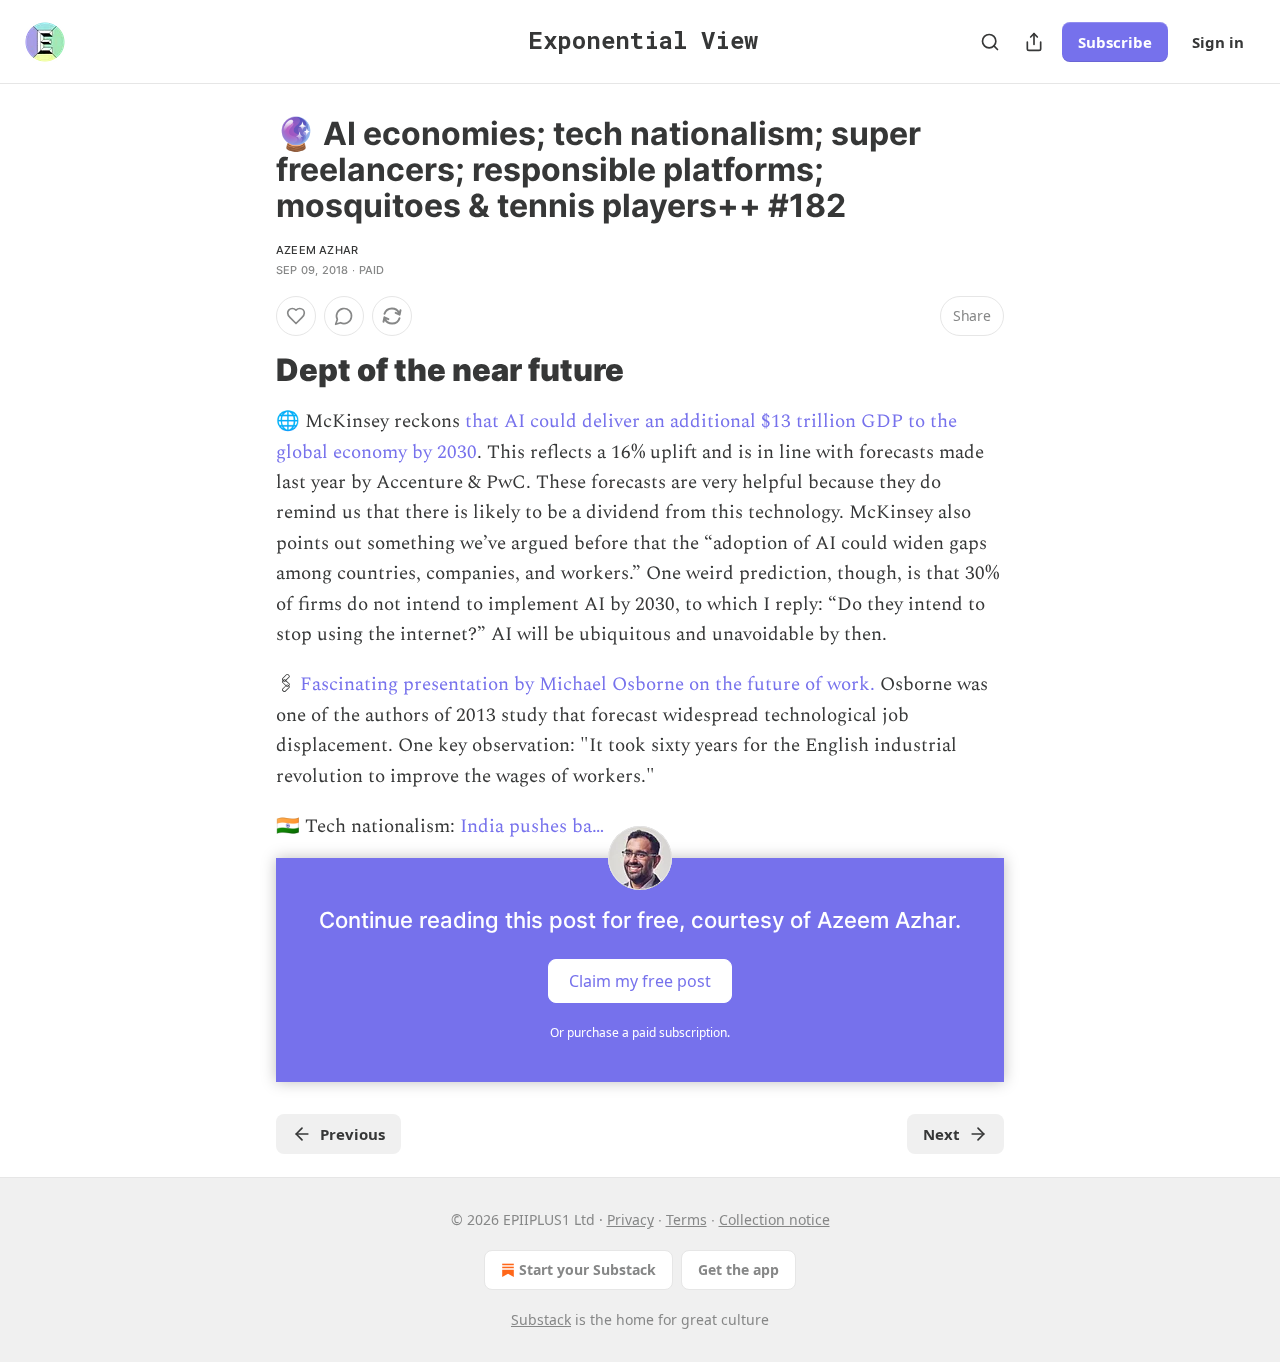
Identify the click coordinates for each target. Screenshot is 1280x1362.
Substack (541, 1319)
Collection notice (774, 1219)
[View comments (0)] (344, 316)
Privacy (630, 1219)
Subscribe (1115, 42)
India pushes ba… (532, 826)
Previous (352, 1134)
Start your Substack (587, 1269)
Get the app (738, 1269)
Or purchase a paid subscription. (640, 1032)
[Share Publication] (1034, 42)
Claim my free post (640, 981)
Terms (686, 1219)
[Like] (296, 316)
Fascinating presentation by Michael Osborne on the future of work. (587, 684)
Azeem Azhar (317, 250)
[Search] (990, 42)
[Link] (248, 370)
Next (941, 1134)
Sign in (1218, 42)
